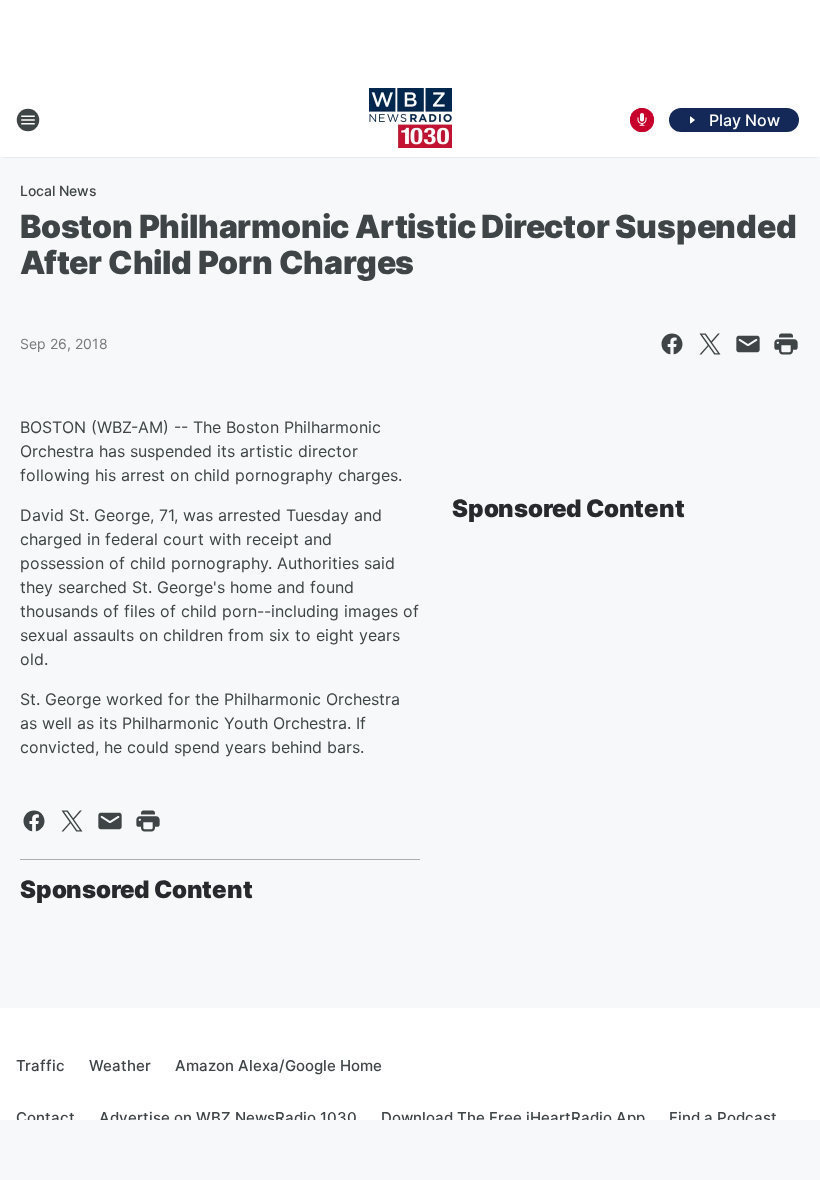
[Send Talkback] (642, 120)
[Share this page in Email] (748, 344)
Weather (120, 1065)
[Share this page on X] (710, 344)
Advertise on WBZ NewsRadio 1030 (228, 1117)
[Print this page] (786, 344)
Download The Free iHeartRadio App (513, 1117)
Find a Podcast (723, 1117)
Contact (45, 1117)
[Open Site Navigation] (28, 120)
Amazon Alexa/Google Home (278, 1065)
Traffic (40, 1065)
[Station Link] (410, 120)
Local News (58, 190)
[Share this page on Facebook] (672, 344)
